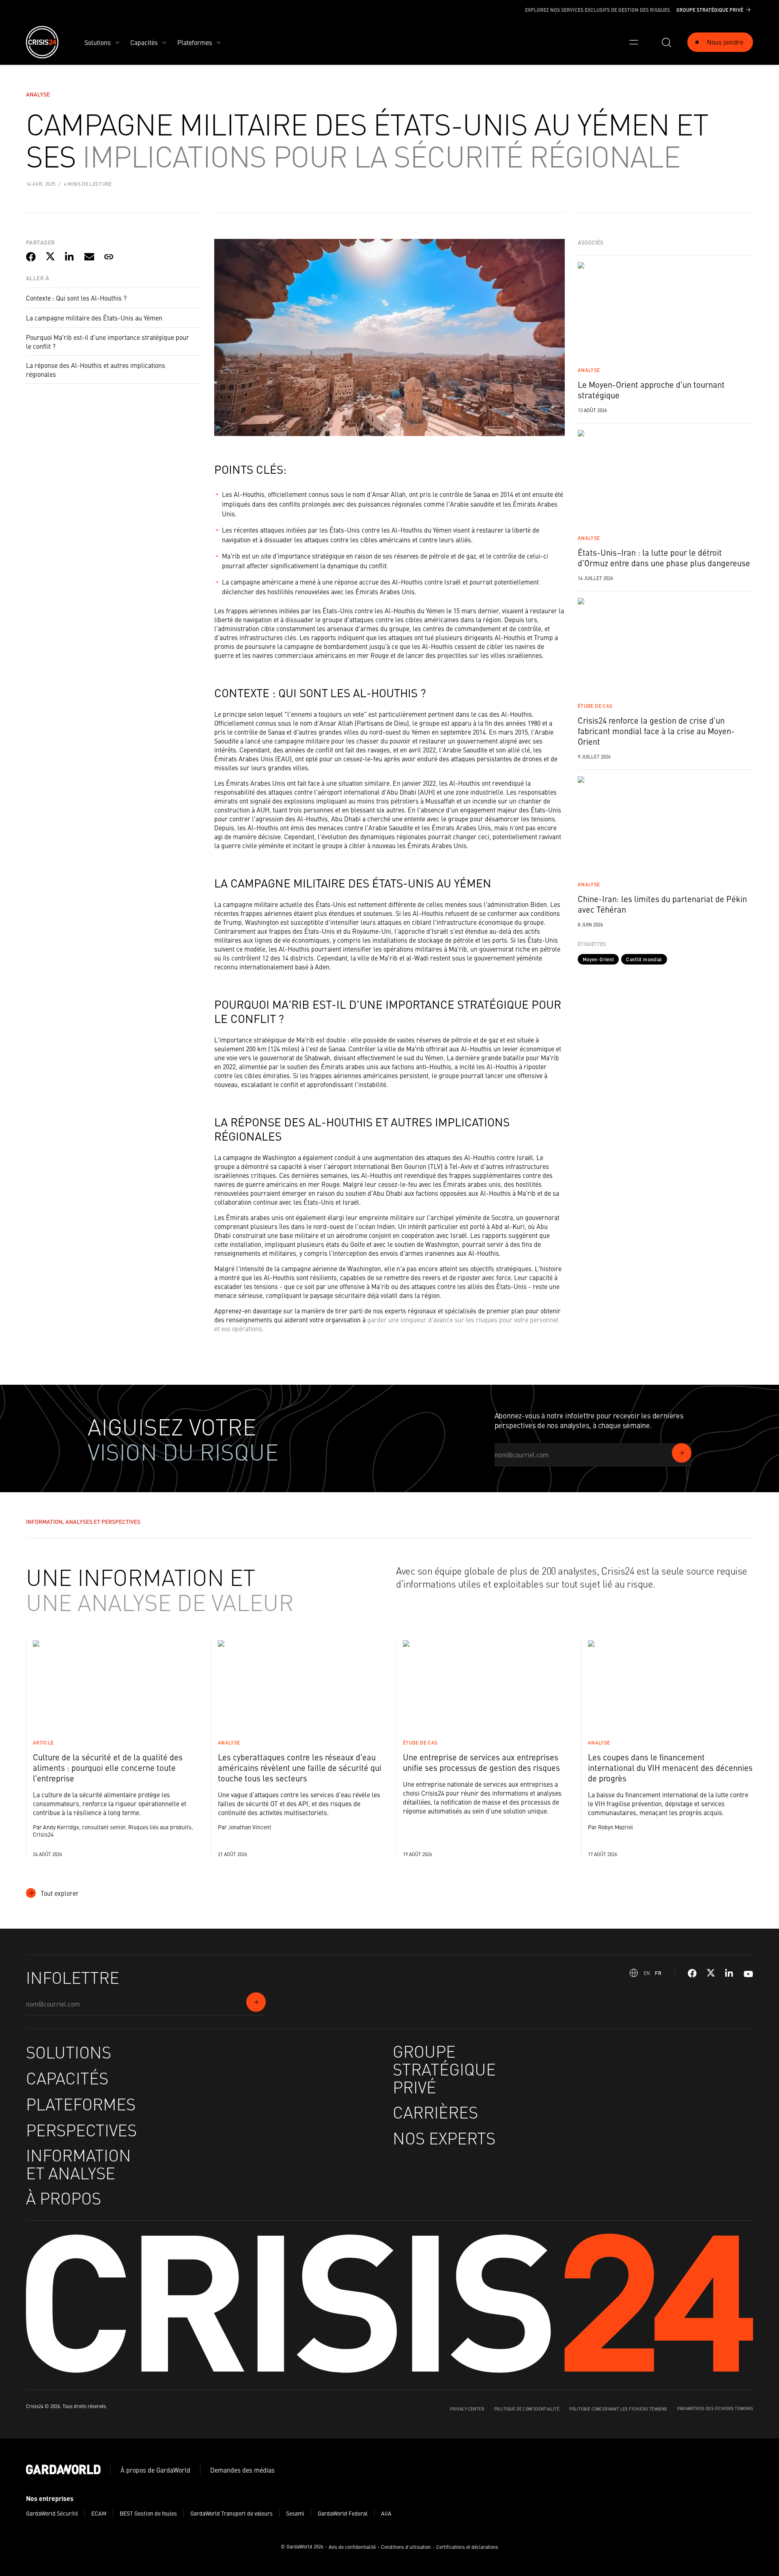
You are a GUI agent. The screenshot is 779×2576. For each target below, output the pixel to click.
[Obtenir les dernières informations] (682, 1453)
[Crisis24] (42, 42)
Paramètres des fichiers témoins (715, 2408)
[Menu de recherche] (666, 42)
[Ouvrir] (634, 42)
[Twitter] (711, 1973)
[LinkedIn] (730, 1973)
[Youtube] (748, 1973)
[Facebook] (692, 1973)
